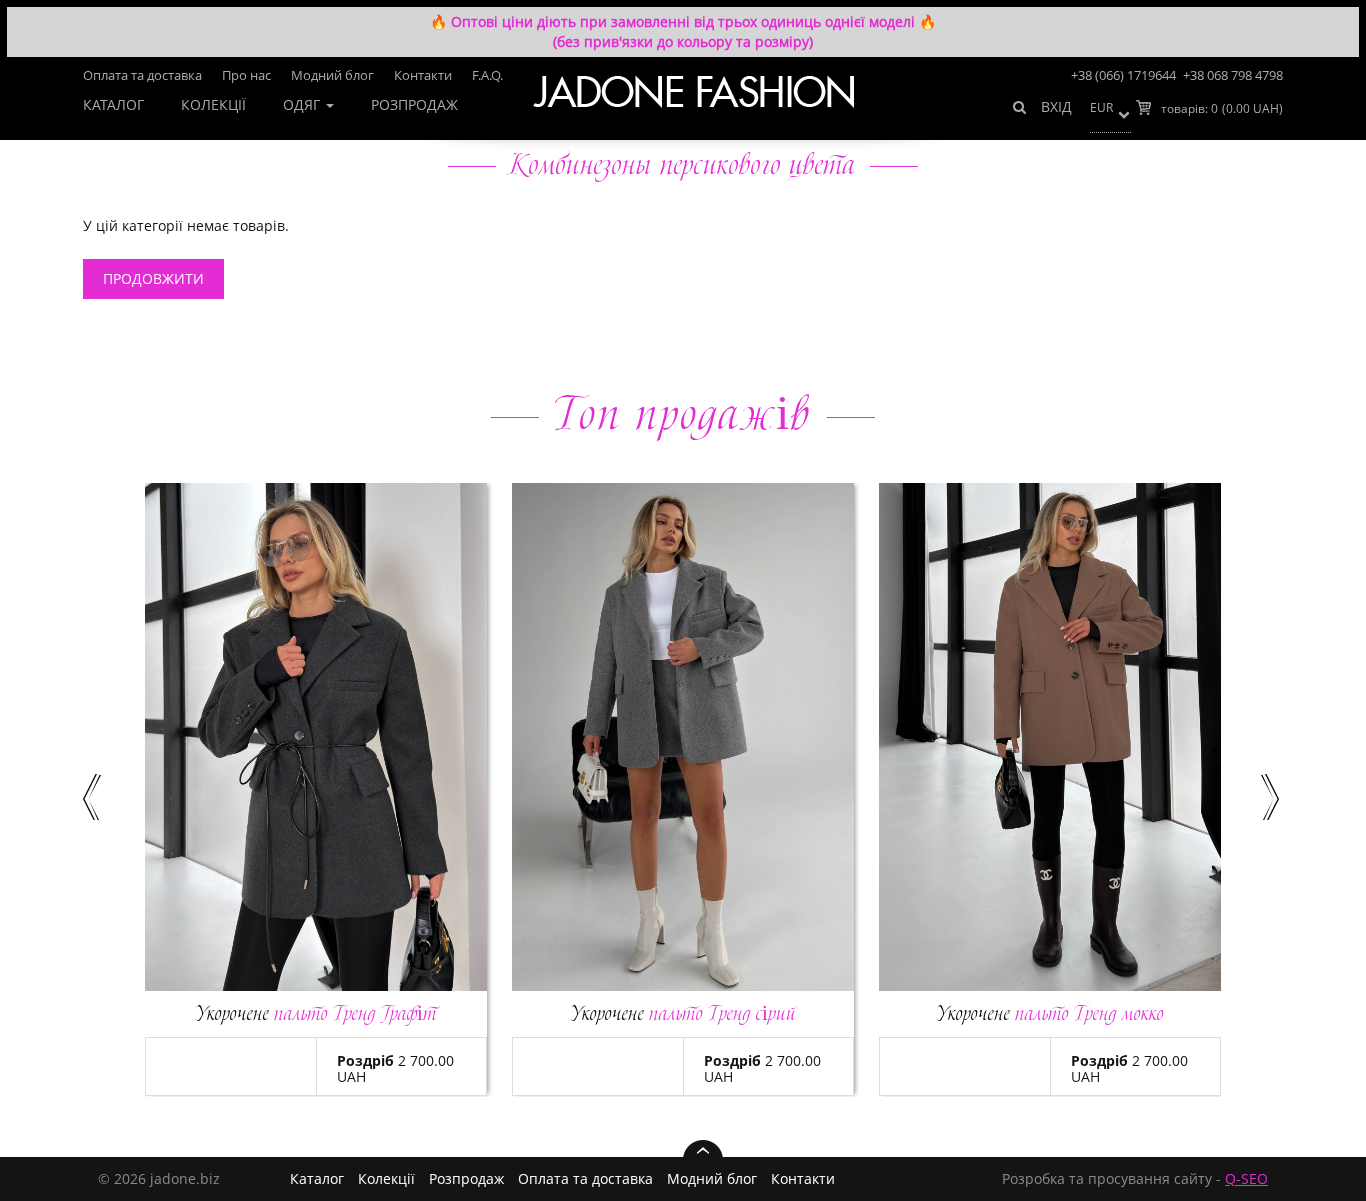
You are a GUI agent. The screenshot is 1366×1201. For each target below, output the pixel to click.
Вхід (1056, 106)
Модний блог (332, 75)
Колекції (213, 104)
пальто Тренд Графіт (316, 1013)
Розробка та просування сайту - (1135, 1179)
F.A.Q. (487, 75)
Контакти (423, 75)
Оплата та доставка (142, 75)
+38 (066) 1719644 (1123, 75)
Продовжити (153, 278)
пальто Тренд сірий (683, 1013)
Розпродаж (414, 104)
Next (1272, 797)
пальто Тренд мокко (1050, 1013)
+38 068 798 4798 (1233, 75)
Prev (94, 797)
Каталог (113, 104)
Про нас (246, 75)
